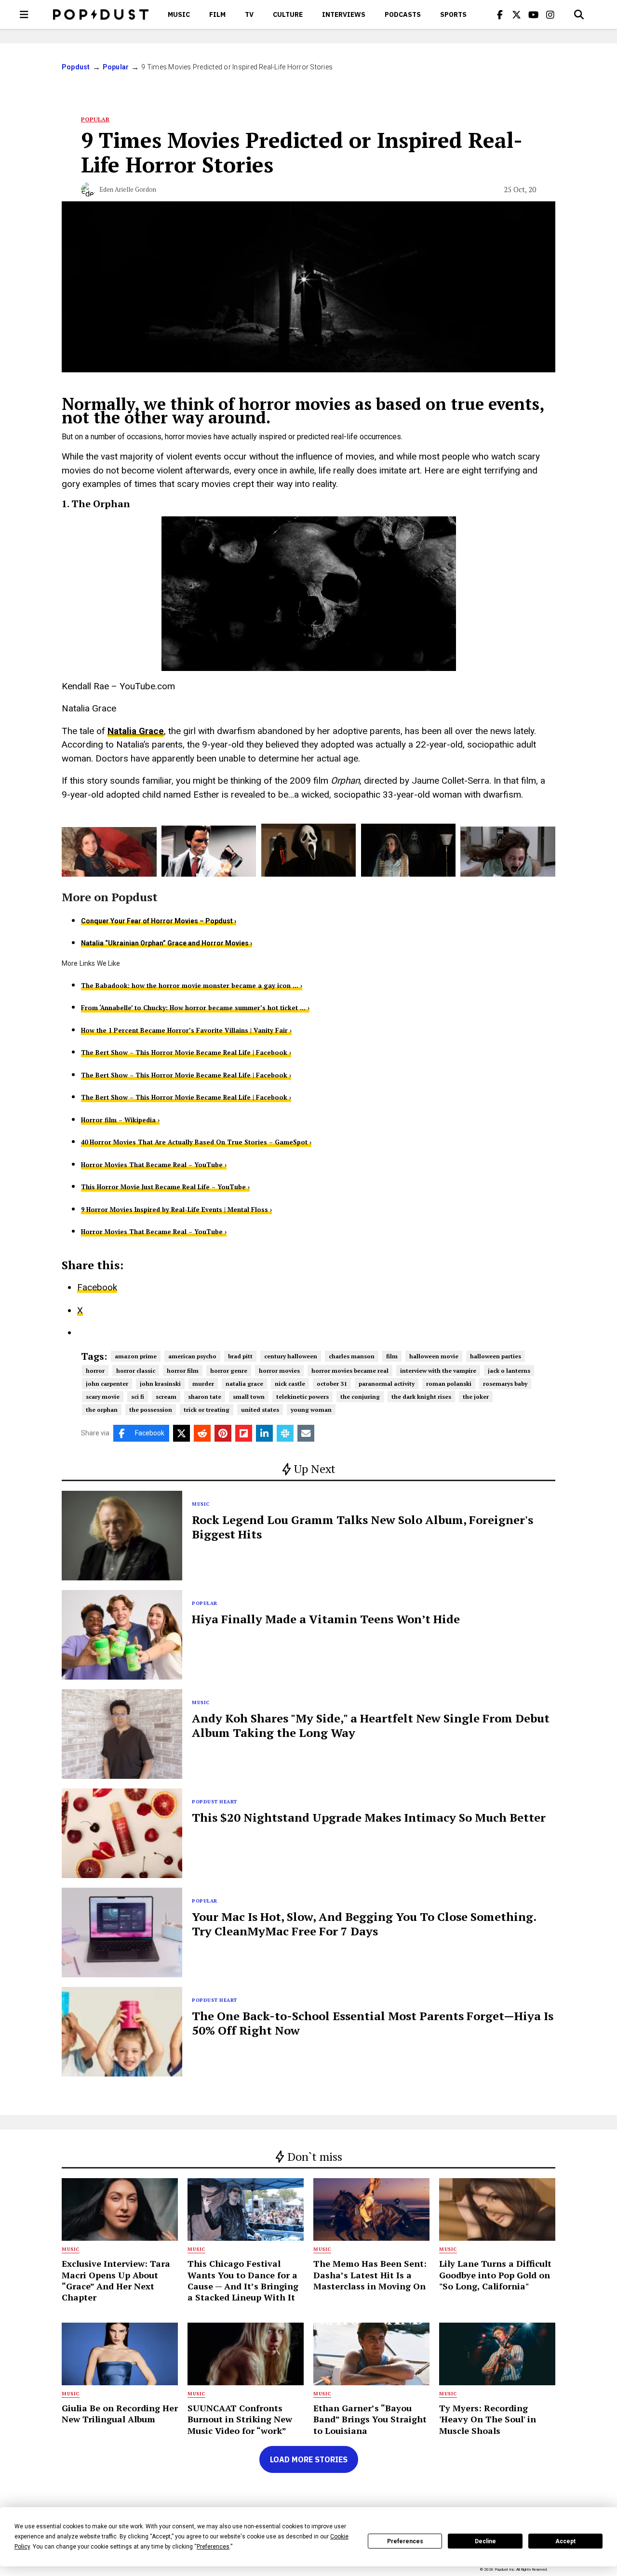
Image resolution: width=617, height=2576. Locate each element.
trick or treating (207, 1410)
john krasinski (160, 1384)
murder (203, 1384)
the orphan (102, 1410)
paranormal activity (387, 1384)
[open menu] (24, 14)
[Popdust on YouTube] (534, 14)
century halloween (291, 1356)
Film (217, 14)
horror (95, 1371)
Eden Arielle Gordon (128, 189)
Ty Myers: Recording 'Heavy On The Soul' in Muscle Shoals (488, 2419)
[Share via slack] (285, 1433)
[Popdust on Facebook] (500, 14)
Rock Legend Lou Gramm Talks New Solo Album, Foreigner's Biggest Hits (362, 1527)
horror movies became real (350, 1371)
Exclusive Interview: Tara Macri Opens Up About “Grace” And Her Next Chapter (116, 2280)
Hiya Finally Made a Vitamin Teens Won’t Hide (326, 1619)
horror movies (279, 1371)
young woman (311, 1410)
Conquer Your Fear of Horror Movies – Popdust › (159, 921)
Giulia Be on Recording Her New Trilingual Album (120, 2413)
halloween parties (496, 1356)
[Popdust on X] (517, 14)
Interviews (344, 14)
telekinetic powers (302, 1397)
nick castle (290, 1384)
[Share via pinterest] (223, 1433)
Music (179, 14)
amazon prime (136, 1356)
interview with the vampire (438, 1371)
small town (249, 1397)
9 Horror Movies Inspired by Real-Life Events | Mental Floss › (176, 1209)
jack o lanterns (509, 1371)
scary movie (103, 1397)
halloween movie (434, 1356)
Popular (116, 67)
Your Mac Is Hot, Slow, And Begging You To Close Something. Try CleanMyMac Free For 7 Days (364, 1924)
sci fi (138, 1397)
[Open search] (579, 14)
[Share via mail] (306, 1433)
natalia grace (244, 1384)
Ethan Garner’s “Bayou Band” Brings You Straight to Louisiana (370, 2419)
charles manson (352, 1356)
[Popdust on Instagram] (550, 14)
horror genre (229, 1371)
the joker (476, 1397)
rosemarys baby (505, 1384)
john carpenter (107, 1384)
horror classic (136, 1371)
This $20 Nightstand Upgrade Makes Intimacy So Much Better (369, 1817)
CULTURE (288, 14)
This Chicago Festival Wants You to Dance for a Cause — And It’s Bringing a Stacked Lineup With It (243, 2280)
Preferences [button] (213, 2547)
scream (166, 1397)
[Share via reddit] (202, 1433)
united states (260, 1410)
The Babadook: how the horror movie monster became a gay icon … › (192, 986)
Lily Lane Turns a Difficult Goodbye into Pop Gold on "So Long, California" (495, 2275)
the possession (151, 1410)
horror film (183, 1371)
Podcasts (403, 14)
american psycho (192, 1356)
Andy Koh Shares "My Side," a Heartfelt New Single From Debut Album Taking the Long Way (371, 1725)
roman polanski (449, 1384)
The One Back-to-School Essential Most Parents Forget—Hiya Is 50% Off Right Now (373, 2023)
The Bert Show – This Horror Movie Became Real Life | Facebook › (186, 1052)
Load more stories (309, 2459)
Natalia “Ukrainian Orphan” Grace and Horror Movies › (167, 943)
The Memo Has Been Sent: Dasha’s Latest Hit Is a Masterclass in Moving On (370, 2275)
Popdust (76, 67)
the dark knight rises (421, 1397)
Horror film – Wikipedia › (120, 1120)
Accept (565, 2541)
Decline (485, 2541)
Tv (249, 14)
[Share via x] (181, 1433)
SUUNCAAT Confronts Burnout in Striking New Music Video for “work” (240, 2419)
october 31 (332, 1384)
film (392, 1356)
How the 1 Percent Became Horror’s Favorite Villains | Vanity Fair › (186, 1030)
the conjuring (360, 1397)
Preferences (405, 2541)
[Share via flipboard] (244, 1433)
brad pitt (240, 1356)
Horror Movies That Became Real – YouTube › (154, 1165)
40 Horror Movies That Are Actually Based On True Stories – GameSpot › (196, 1142)
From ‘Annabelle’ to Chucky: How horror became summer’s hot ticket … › (195, 1008)
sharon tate (205, 1397)
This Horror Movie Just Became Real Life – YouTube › (165, 1187)
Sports (453, 14)
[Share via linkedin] (264, 1433)
